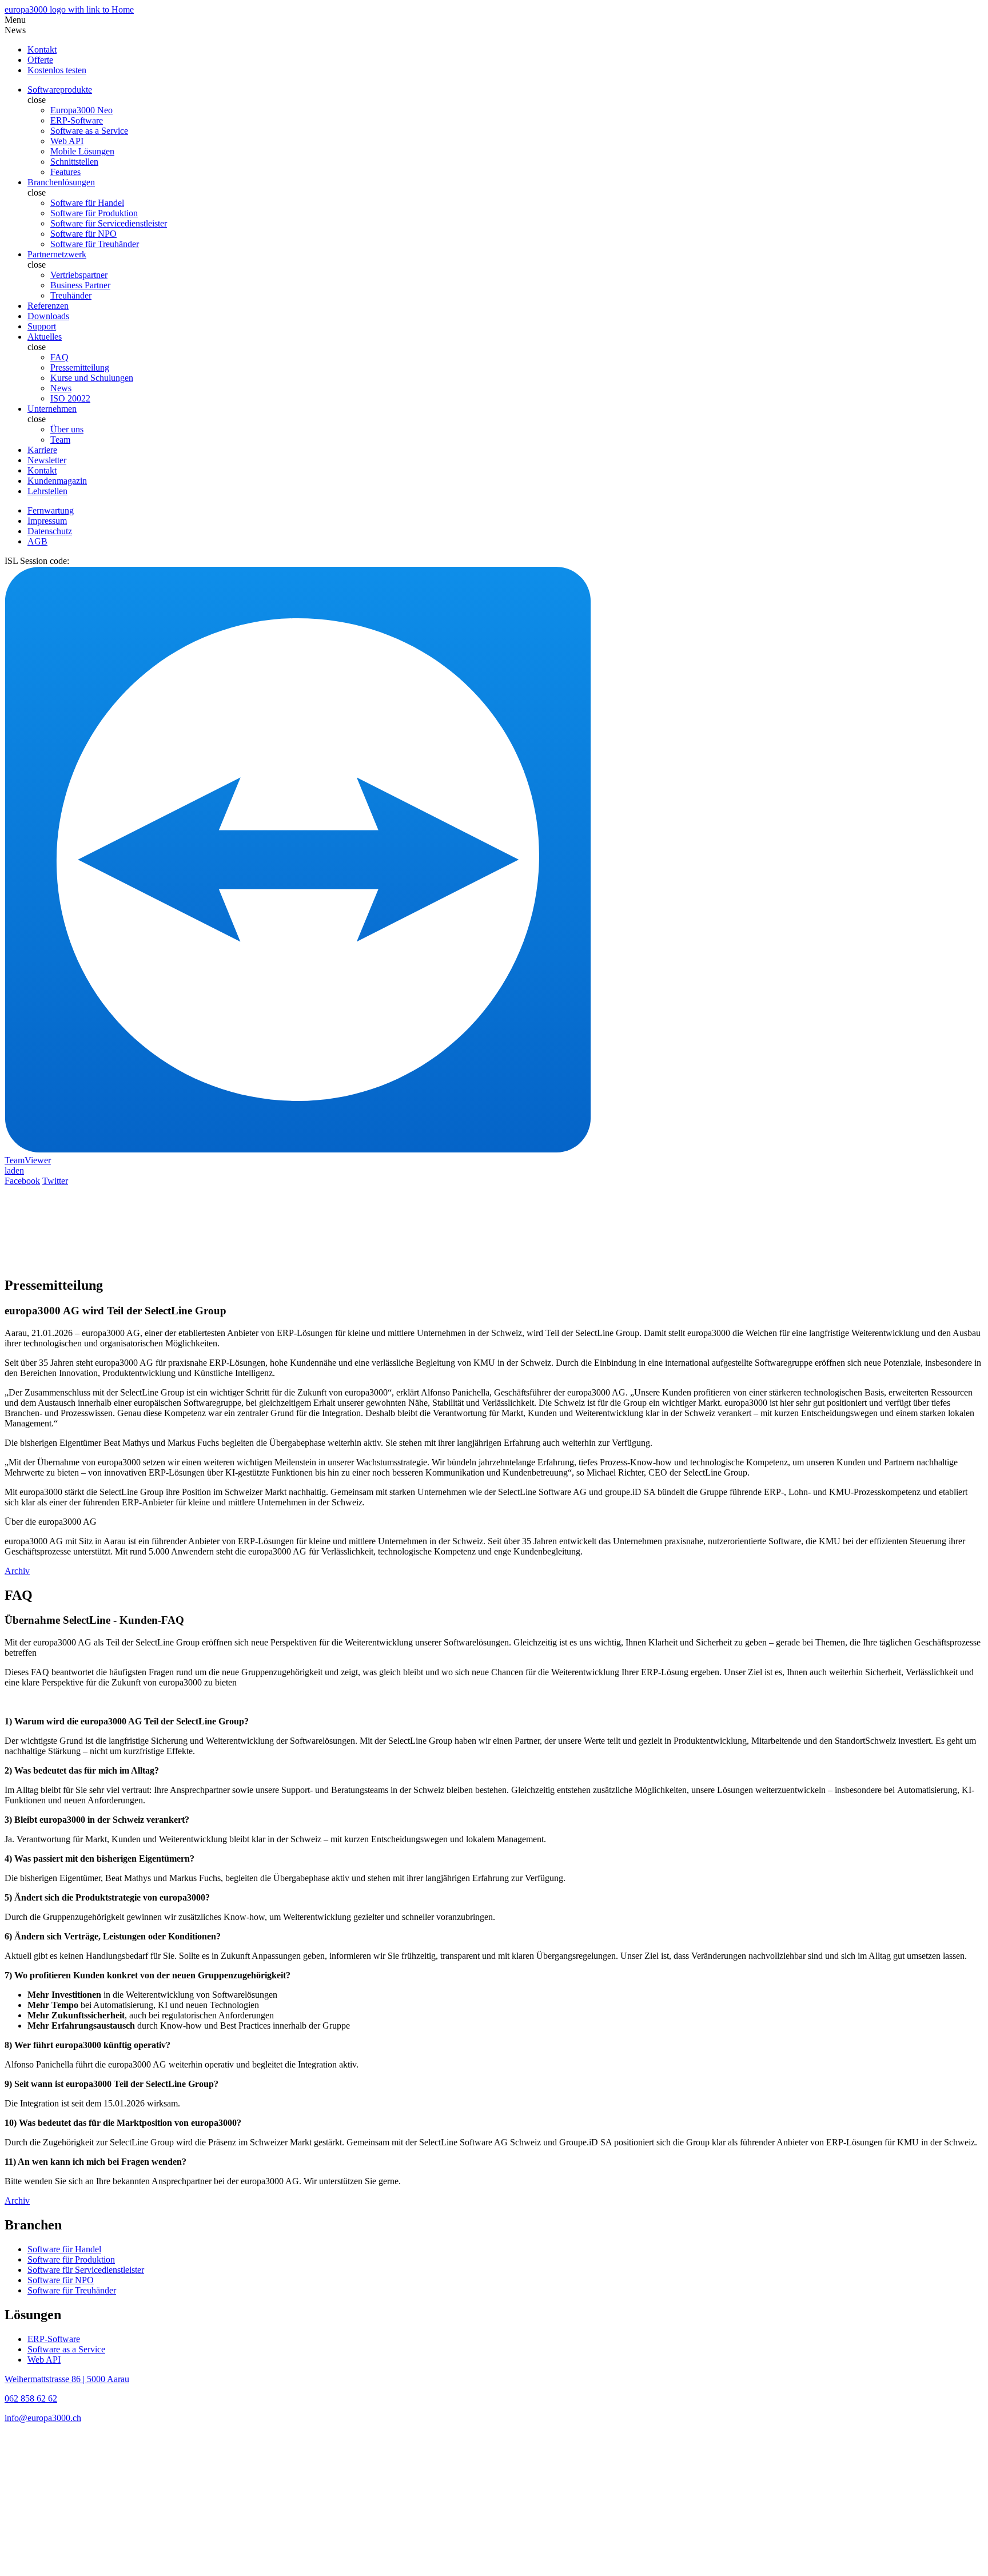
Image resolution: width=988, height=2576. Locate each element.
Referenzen (48, 306)
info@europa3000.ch (43, 2418)
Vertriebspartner (79, 275)
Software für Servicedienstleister (109, 223)
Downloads (48, 316)
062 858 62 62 (31, 2398)
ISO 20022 (70, 398)
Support (42, 326)
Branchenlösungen (61, 182)
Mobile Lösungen (82, 151)
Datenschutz (50, 531)
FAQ (59, 357)
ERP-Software (77, 120)
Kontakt (42, 470)
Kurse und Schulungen (92, 378)
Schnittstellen (74, 162)
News (61, 388)
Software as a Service (89, 131)
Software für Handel (87, 203)
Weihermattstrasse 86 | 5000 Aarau (67, 2379)
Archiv (17, 1571)
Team (60, 440)
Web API (67, 141)
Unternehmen (52, 409)
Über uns (67, 429)
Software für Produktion (94, 213)
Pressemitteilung (80, 367)
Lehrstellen (47, 491)
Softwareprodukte (60, 90)
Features (65, 172)
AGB (37, 541)
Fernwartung (51, 510)
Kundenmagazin (57, 481)
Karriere (42, 450)
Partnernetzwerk (57, 254)
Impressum (47, 521)
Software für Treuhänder (95, 244)
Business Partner (80, 285)
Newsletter (47, 460)
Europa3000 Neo (81, 110)
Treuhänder (71, 295)
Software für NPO (83, 234)
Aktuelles (45, 337)
